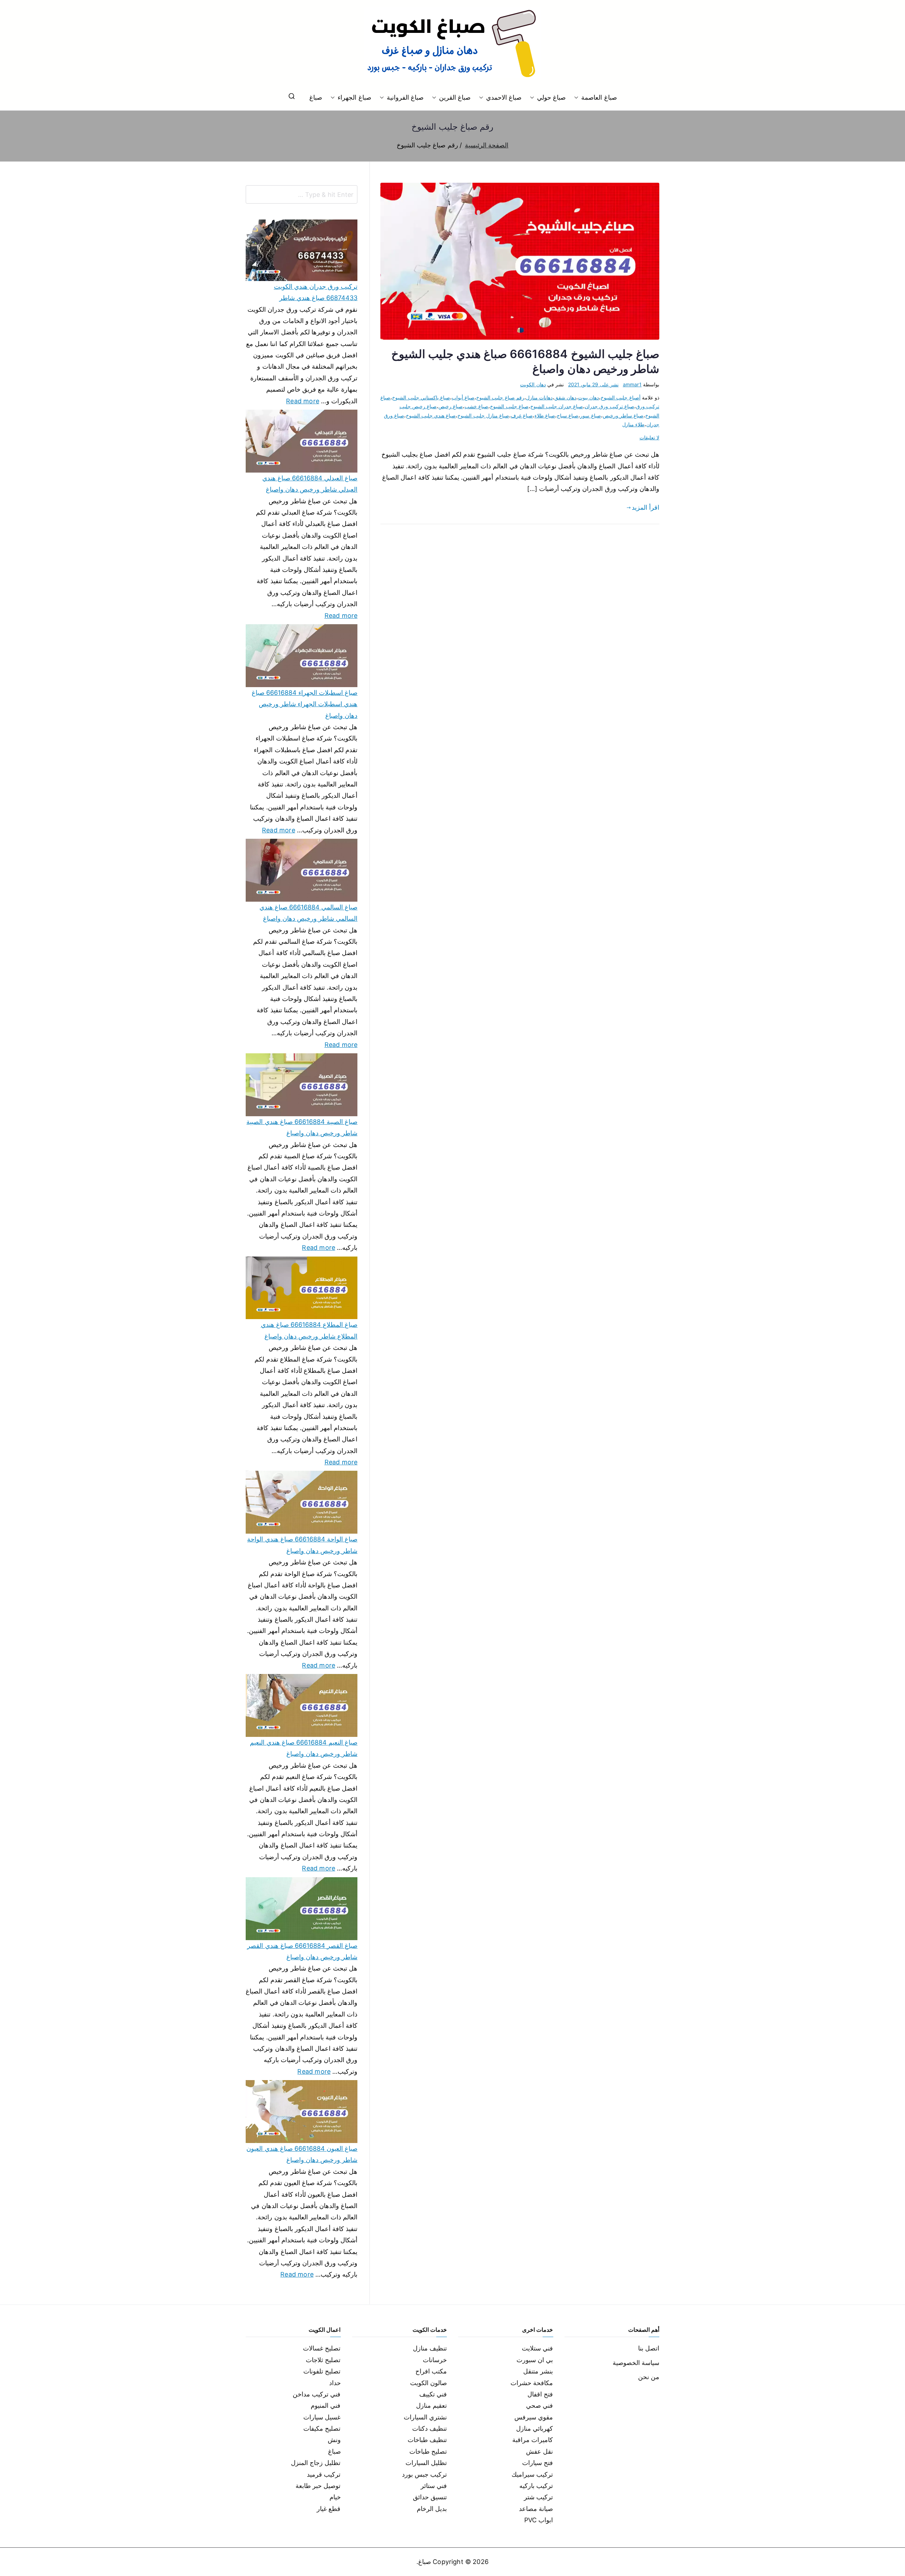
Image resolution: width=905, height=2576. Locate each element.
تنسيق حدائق (430, 2497)
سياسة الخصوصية (636, 2363)
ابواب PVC (539, 2520)
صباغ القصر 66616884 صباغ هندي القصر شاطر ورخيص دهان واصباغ (302, 1951)
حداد (335, 2383)
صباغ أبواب (463, 397)
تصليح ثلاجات (323, 2360)
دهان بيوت (588, 397)
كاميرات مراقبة (533, 2440)
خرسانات (435, 2360)
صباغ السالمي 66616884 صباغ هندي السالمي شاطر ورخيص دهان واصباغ (308, 913)
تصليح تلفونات (322, 2371)
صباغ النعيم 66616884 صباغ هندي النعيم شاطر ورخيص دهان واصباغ (304, 1748)
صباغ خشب (476, 406)
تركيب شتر (538, 2497)
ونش (334, 2440)
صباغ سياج (568, 415)
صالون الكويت (428, 2383)
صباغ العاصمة (599, 97)
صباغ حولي (551, 97)
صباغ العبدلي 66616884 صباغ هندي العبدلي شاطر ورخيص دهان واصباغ (310, 484)
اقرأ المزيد (646, 507)
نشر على (593, 384)
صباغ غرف (522, 415)
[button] (578, 98)
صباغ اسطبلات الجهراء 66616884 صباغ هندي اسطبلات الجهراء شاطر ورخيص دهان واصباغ (305, 704)
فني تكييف (433, 2394)
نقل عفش (539, 2451)
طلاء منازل (633, 424)
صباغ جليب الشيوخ (509, 406)
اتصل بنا (649, 2348)
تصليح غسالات (322, 2348)
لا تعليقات (649, 437)
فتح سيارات (538, 2463)
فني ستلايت (537, 2348)
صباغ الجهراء (354, 97)
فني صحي (539, 2405)
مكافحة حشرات (532, 2383)
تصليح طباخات (428, 2451)
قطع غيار (329, 2509)
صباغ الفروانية (405, 97)
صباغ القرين (455, 97)
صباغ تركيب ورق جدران (609, 406)
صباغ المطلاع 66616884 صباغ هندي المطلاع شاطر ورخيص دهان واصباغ (309, 1330)
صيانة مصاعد (536, 2509)
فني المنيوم (326, 2405)
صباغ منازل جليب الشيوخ (483, 415)
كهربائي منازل (535, 2428)
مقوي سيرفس (534, 2417)
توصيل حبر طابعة (318, 2486)
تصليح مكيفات (322, 2428)
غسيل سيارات (322, 2417)
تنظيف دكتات (430, 2428)
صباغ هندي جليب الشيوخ (431, 415)
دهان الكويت (533, 384)
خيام (335, 2497)
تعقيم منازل (431, 2405)
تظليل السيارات (426, 2463)
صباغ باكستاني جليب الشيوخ (421, 397)
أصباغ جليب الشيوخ (620, 397)
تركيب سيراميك (532, 2474)
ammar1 (632, 384)
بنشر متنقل (538, 2371)
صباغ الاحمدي (504, 97)
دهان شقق (565, 397)
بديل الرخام (432, 2509)
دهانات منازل (539, 397)
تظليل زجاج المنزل (316, 2463)
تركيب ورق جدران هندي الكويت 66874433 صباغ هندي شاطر (316, 292)
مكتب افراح (431, 2371)
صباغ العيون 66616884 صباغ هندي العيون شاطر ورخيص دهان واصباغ (302, 2154)
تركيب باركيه (536, 2486)
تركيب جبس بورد (424, 2474)
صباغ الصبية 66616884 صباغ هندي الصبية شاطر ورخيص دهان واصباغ (302, 1127)
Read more (303, 400)
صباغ (316, 97)
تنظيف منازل (430, 2348)
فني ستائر (434, 2486)
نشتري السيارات (425, 2417)
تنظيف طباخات (427, 2440)
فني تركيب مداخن (317, 2394)
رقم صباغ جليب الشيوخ (500, 397)
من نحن (649, 2377)
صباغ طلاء (545, 415)
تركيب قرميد (324, 2474)
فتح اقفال (540, 2394)
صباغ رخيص (451, 406)
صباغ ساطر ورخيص (623, 415)
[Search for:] (302, 194)
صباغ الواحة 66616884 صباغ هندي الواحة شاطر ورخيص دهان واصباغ (302, 1545)
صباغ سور (590, 415)
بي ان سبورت (535, 2360)
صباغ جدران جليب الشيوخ (557, 406)
